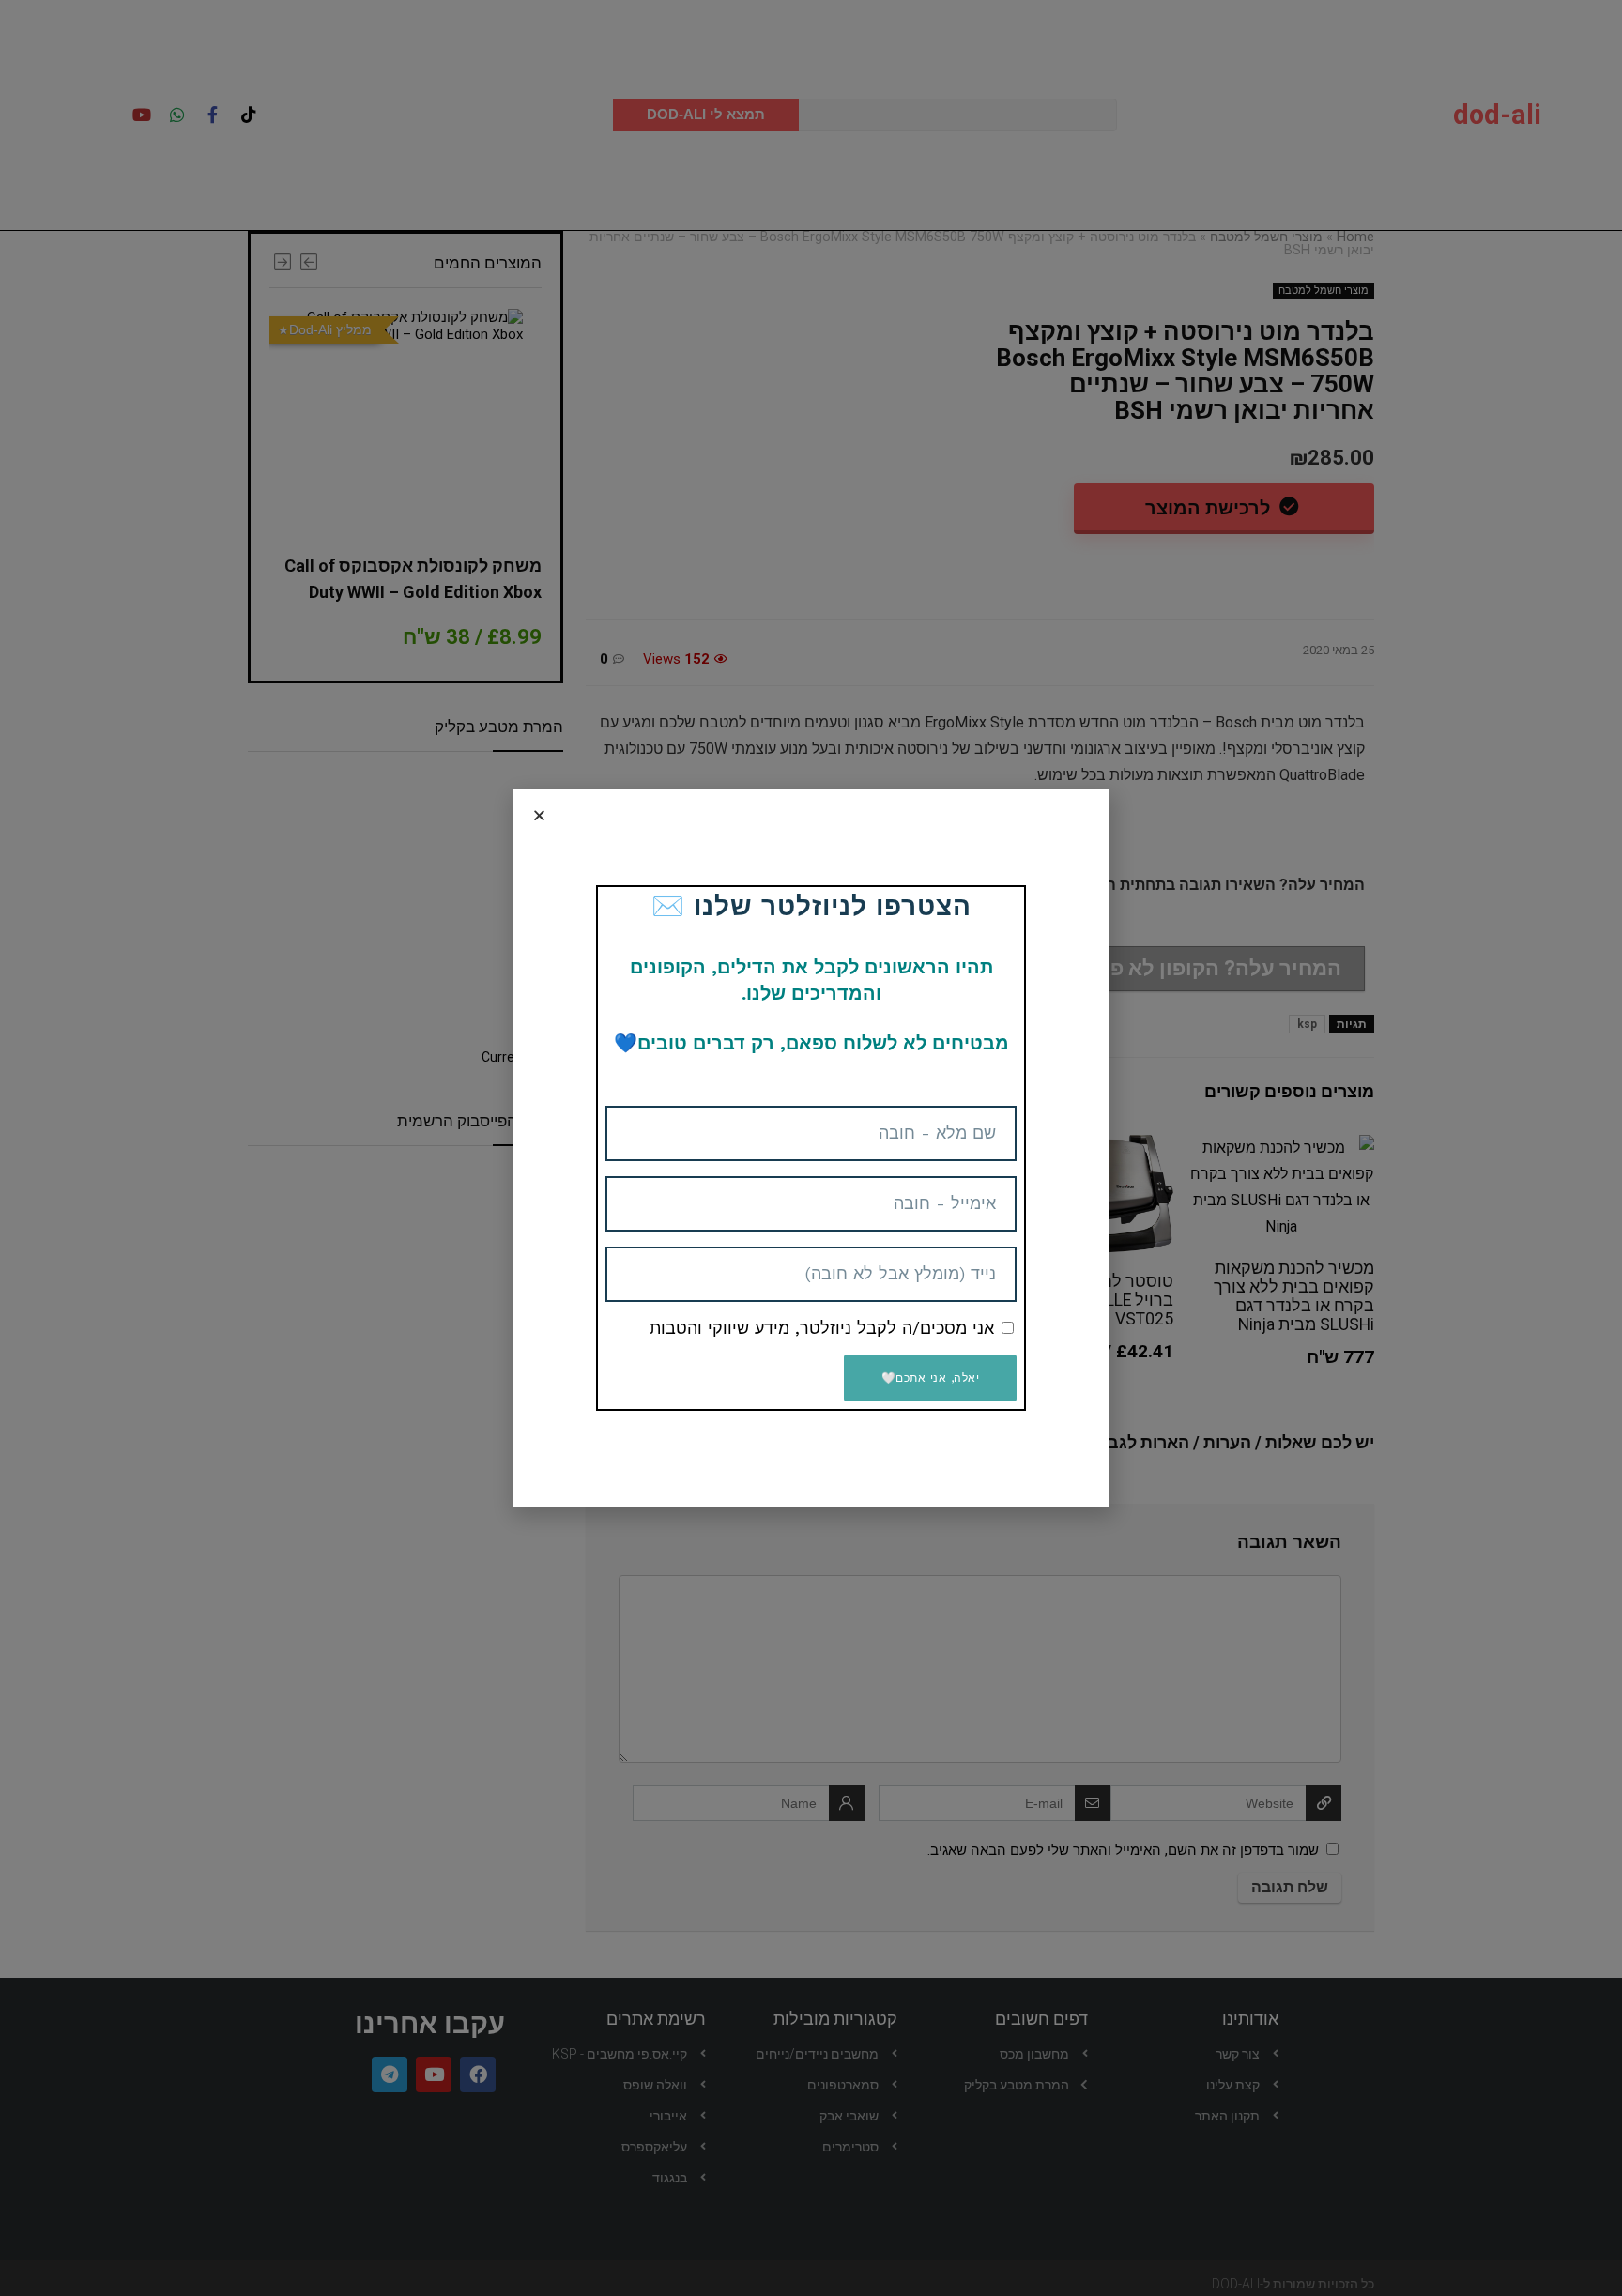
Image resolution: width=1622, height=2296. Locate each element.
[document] (811, 1148)
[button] (539, 815)
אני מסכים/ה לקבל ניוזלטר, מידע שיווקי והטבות (822, 1328)
